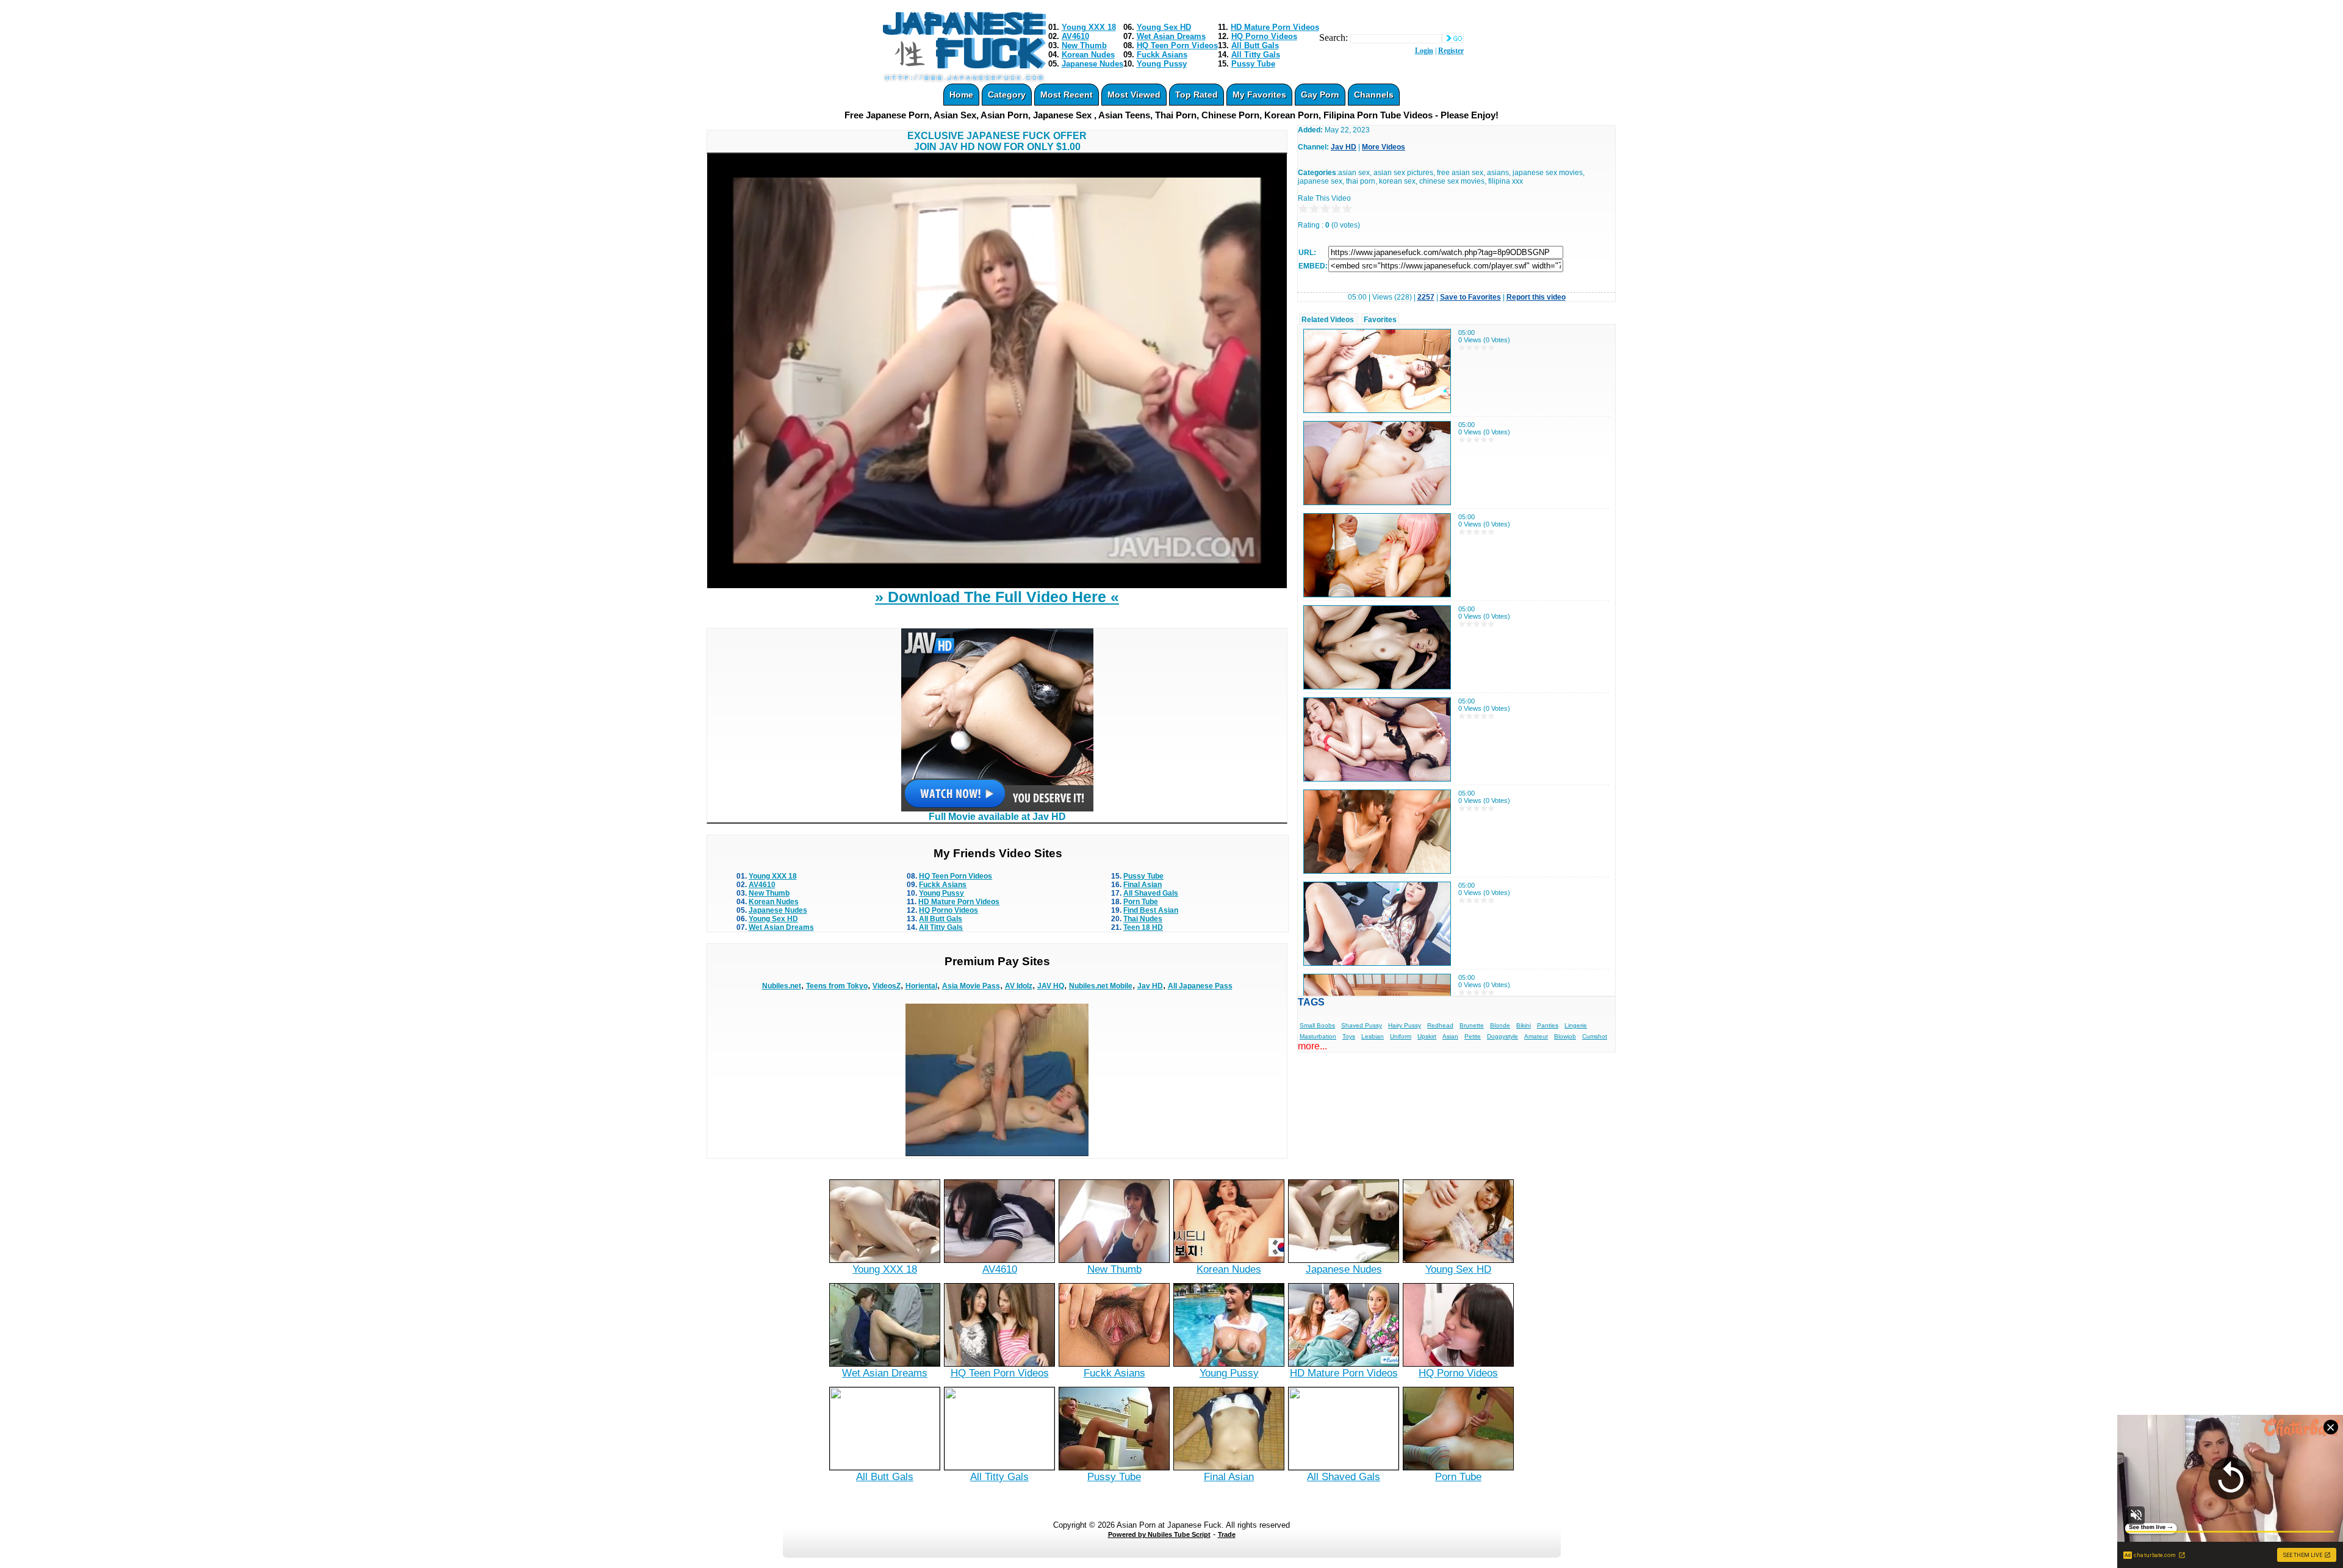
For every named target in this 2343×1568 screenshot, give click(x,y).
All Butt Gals (1255, 45)
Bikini (1524, 1025)
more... (1312, 1046)
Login (1424, 51)
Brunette (1472, 1025)
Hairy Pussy (1405, 1025)
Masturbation (1318, 1036)
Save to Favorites (1470, 297)
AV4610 (1075, 36)
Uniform (1401, 1036)
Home (961, 95)
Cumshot (1595, 1036)
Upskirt (1427, 1036)
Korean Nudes (1088, 55)
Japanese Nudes (1092, 64)
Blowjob (1565, 1036)
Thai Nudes (1143, 919)
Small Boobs (1317, 1025)
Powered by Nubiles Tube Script (1159, 1534)
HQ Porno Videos (1264, 36)
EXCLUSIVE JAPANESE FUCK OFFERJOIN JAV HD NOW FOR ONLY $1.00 (997, 141)
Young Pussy (1162, 64)
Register (1451, 51)
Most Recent (1067, 95)
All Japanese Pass (1200, 986)
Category (1007, 95)
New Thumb (1084, 45)
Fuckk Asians (1162, 55)
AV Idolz (1019, 986)
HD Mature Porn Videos (1275, 27)
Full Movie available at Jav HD (997, 817)
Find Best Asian (1151, 910)
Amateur (1536, 1036)
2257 (1426, 297)
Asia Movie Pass (971, 986)
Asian (1450, 1036)
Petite (1473, 1036)
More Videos (1384, 147)
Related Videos (1328, 320)
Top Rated (1197, 95)
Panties (1548, 1025)
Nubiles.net (782, 986)
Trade (1227, 1534)
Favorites (1380, 320)
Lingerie (1576, 1025)
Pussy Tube (1253, 64)
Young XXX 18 (1089, 27)
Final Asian (1143, 885)
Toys (1349, 1036)
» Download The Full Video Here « (997, 597)
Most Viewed (1134, 95)
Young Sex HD (1164, 27)
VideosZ (887, 986)
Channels (1374, 95)
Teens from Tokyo (837, 986)
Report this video (1536, 297)
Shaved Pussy (1362, 1025)
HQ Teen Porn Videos (1177, 45)
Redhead (1440, 1025)
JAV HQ (1051, 986)
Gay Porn (1320, 95)
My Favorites (1259, 95)
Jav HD (1150, 986)
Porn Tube (1141, 902)
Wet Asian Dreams (1171, 36)
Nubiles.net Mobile (1101, 986)
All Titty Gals (1256, 55)
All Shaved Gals (1151, 893)
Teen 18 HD (1143, 927)
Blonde (1500, 1025)
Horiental (921, 986)
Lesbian (1373, 1036)
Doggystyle (1503, 1036)
